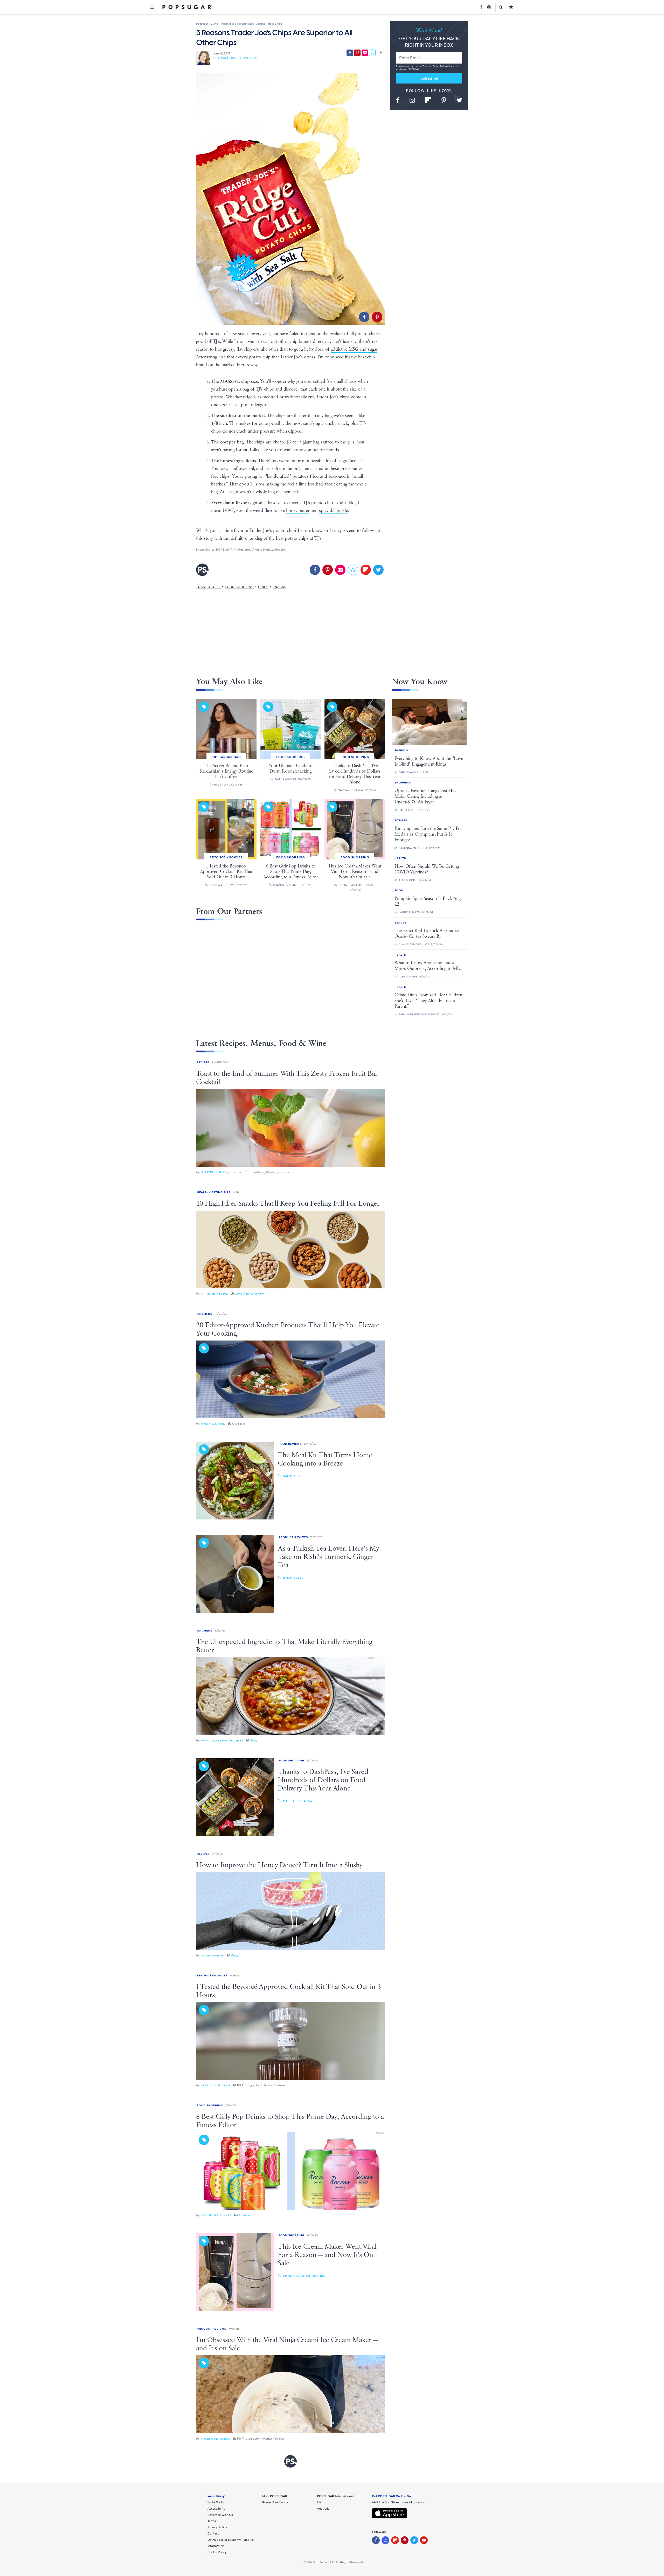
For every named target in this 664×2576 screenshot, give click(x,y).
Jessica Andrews (216, 2085)
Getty (254, 1740)
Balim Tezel (293, 1476)
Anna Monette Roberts (237, 58)
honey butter (298, 511)
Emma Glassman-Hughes (222, 1741)
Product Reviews (293, 1537)
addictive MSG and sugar (354, 349)
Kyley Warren (213, 1424)
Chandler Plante (216, 2215)
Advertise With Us (220, 2515)
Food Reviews (290, 1444)
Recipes (203, 1062)
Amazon (244, 2215)
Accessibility (216, 2509)
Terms (426, 66)
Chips (263, 587)
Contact (213, 2533)
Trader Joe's (208, 587)
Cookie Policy (217, 2552)
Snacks (279, 587)
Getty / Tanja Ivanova (250, 1294)
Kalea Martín (213, 1956)
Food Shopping (239, 587)
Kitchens (205, 1314)
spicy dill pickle (333, 511)
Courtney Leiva (215, 1294)
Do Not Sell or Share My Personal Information (231, 2543)
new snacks (240, 334)
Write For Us (216, 2502)
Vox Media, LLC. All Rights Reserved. (338, 2562)
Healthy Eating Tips (214, 1192)
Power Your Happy (275, 2502)
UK (319, 2502)
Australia (323, 2509)
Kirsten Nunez (214, 1172)
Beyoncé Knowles (212, 1976)
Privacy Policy (440, 66)
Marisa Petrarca (298, 1801)
